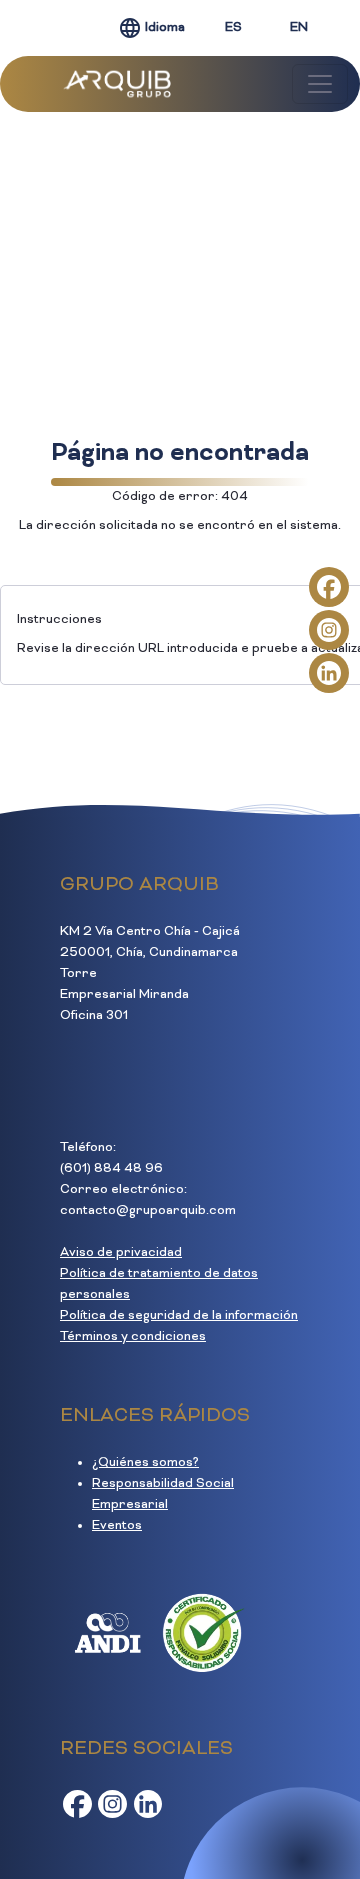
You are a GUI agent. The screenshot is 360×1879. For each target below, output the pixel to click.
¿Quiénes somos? (145, 1463)
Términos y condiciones (133, 1337)
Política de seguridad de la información (179, 1316)
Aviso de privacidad (121, 1253)
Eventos (117, 1526)
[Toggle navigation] (320, 84)
